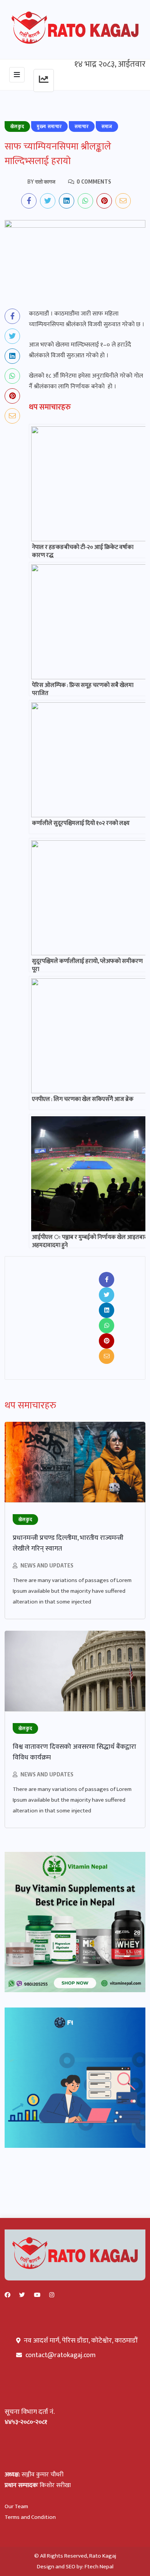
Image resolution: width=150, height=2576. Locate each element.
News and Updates (47, 1565)
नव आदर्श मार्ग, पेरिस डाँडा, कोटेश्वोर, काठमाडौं (80, 2341)
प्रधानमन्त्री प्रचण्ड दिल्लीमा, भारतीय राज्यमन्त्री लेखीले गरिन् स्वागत (68, 1543)
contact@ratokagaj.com (61, 2355)
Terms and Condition (30, 2517)
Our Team (16, 2506)
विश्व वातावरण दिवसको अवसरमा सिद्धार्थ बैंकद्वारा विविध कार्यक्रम (74, 1752)
